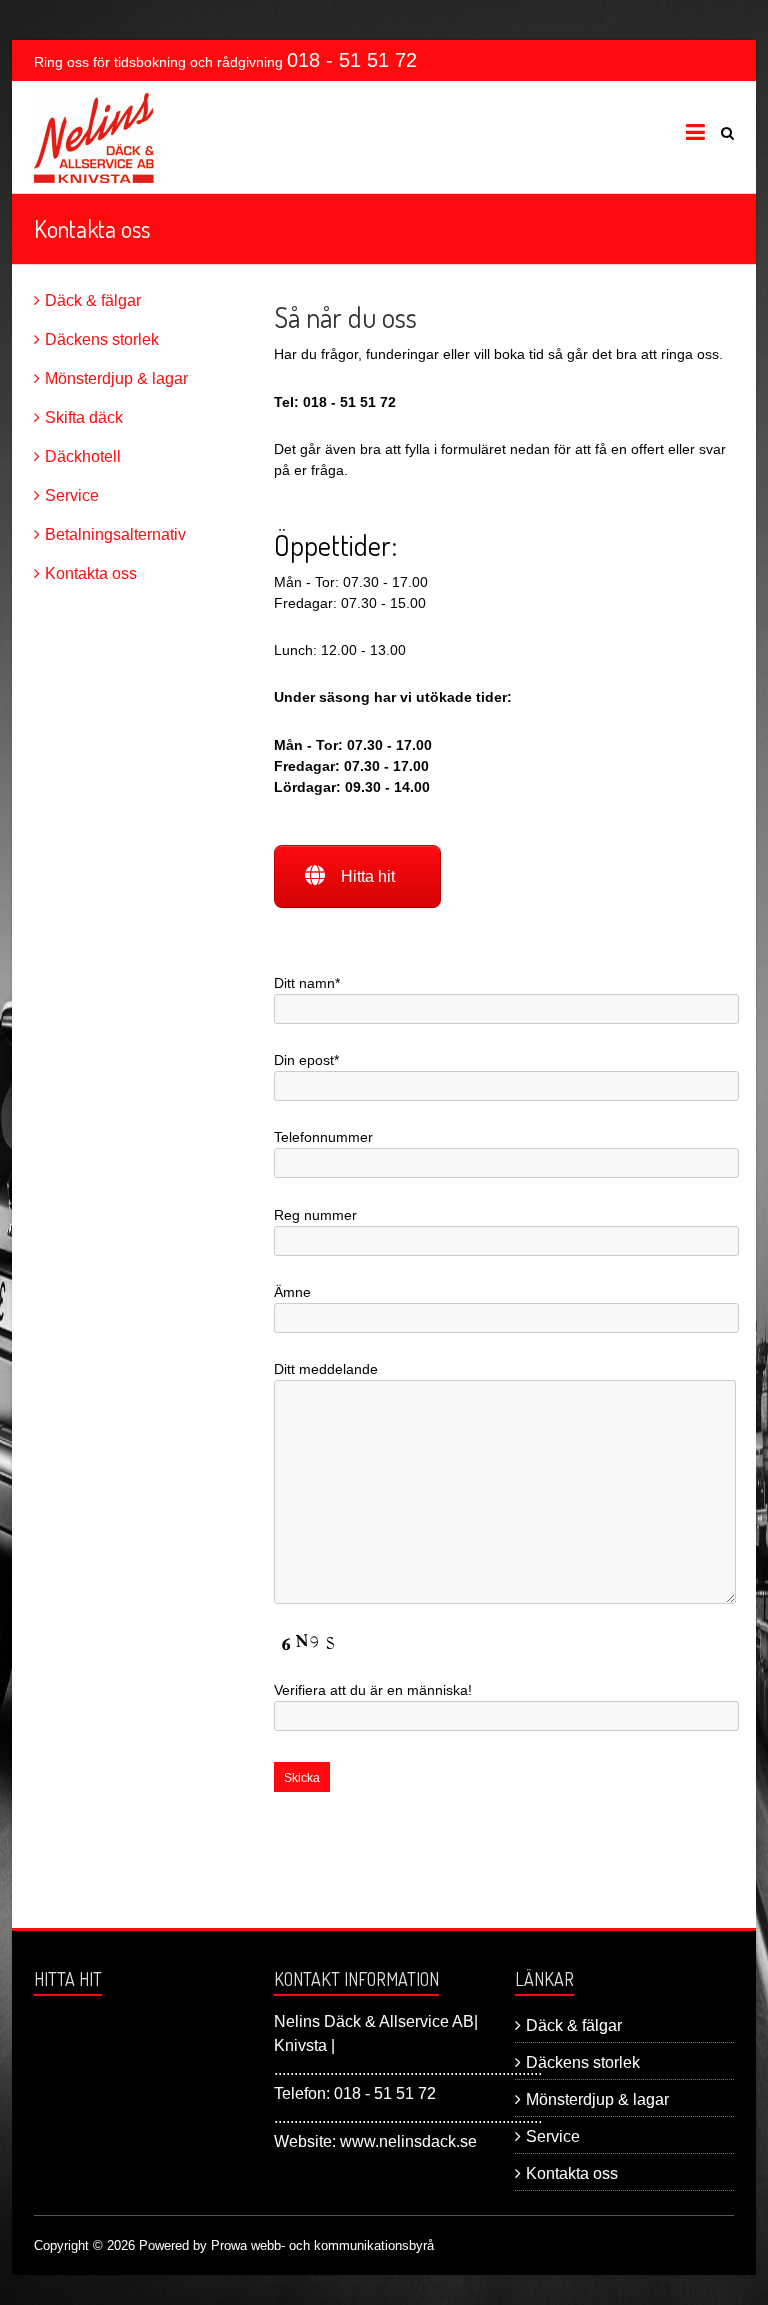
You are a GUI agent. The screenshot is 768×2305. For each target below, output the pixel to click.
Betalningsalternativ (115, 534)
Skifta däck (84, 417)
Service (72, 495)
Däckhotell (83, 456)
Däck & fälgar (93, 300)
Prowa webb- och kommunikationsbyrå (322, 2245)
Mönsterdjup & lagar (116, 378)
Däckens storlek (102, 339)
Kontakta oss (91, 573)
